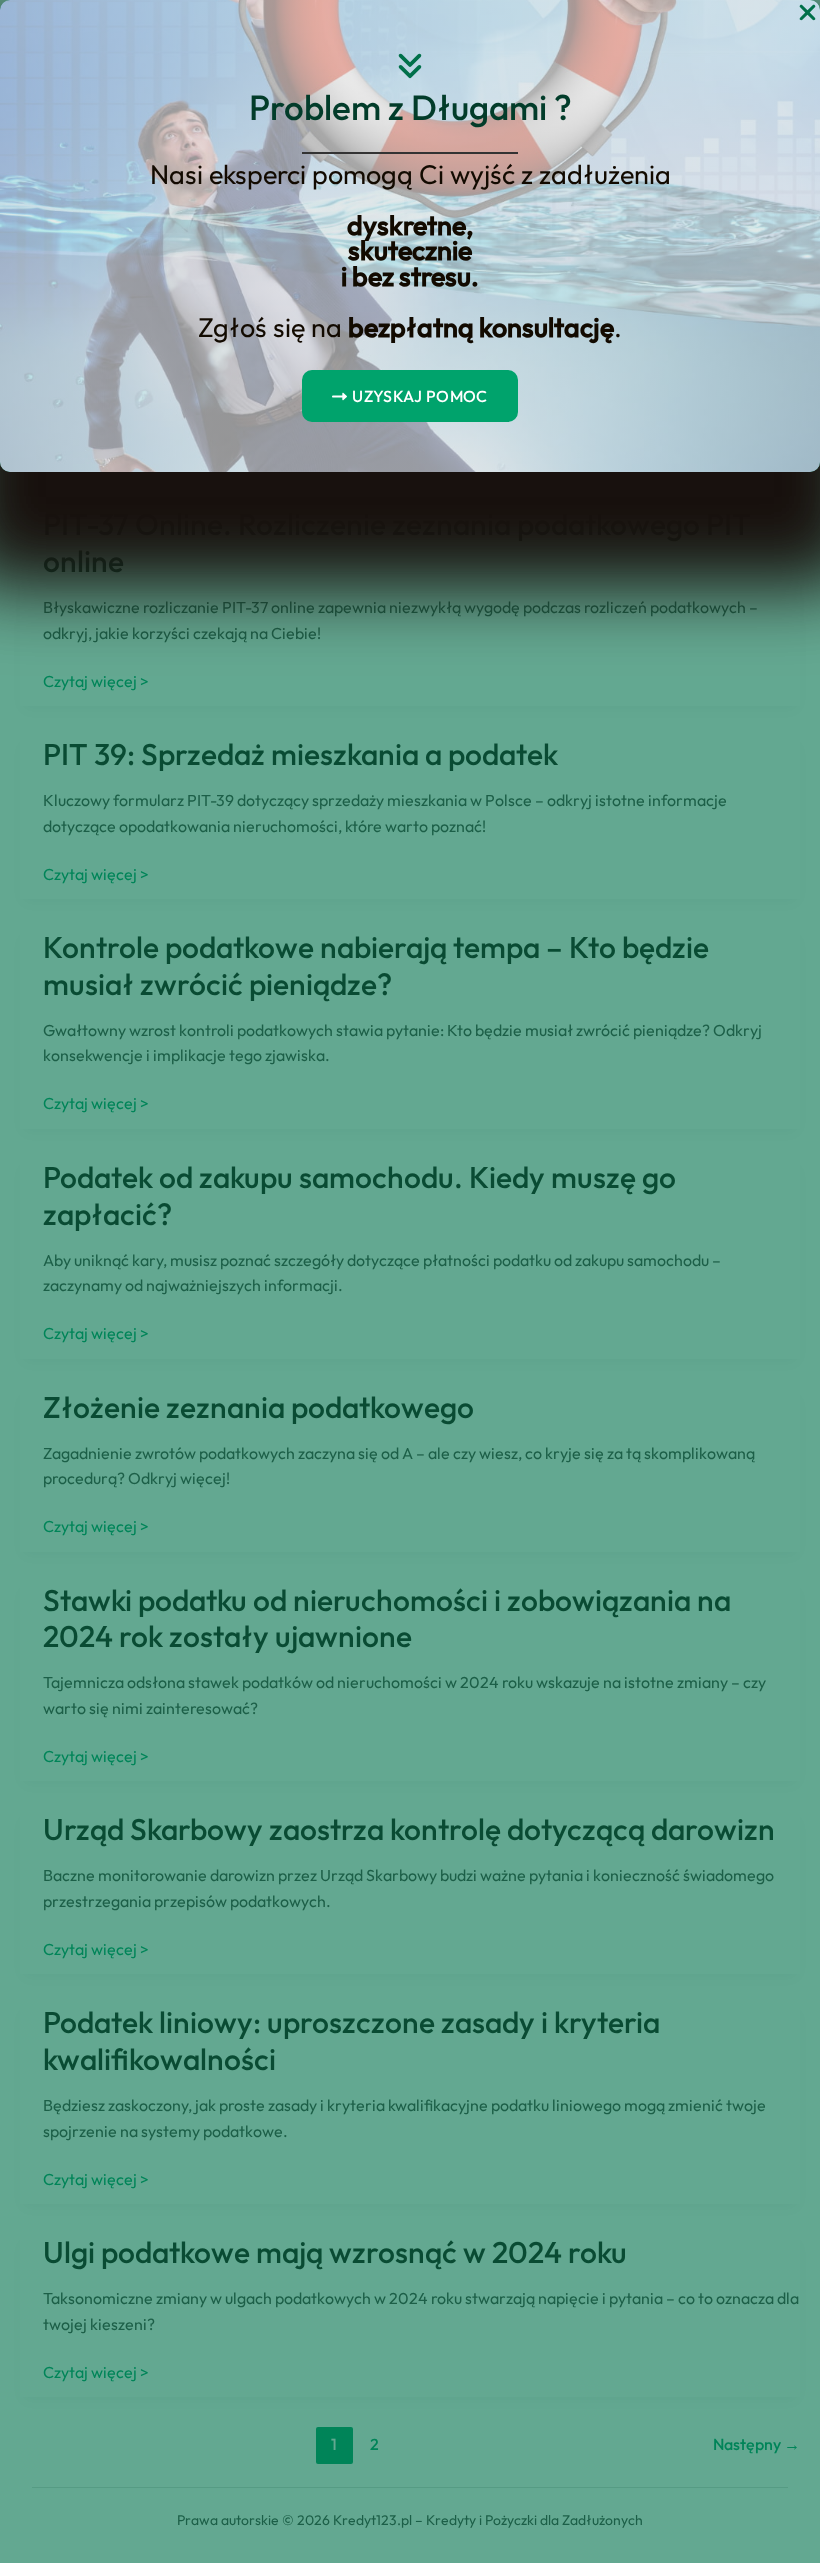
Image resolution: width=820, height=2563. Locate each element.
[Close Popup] (807, 13)
